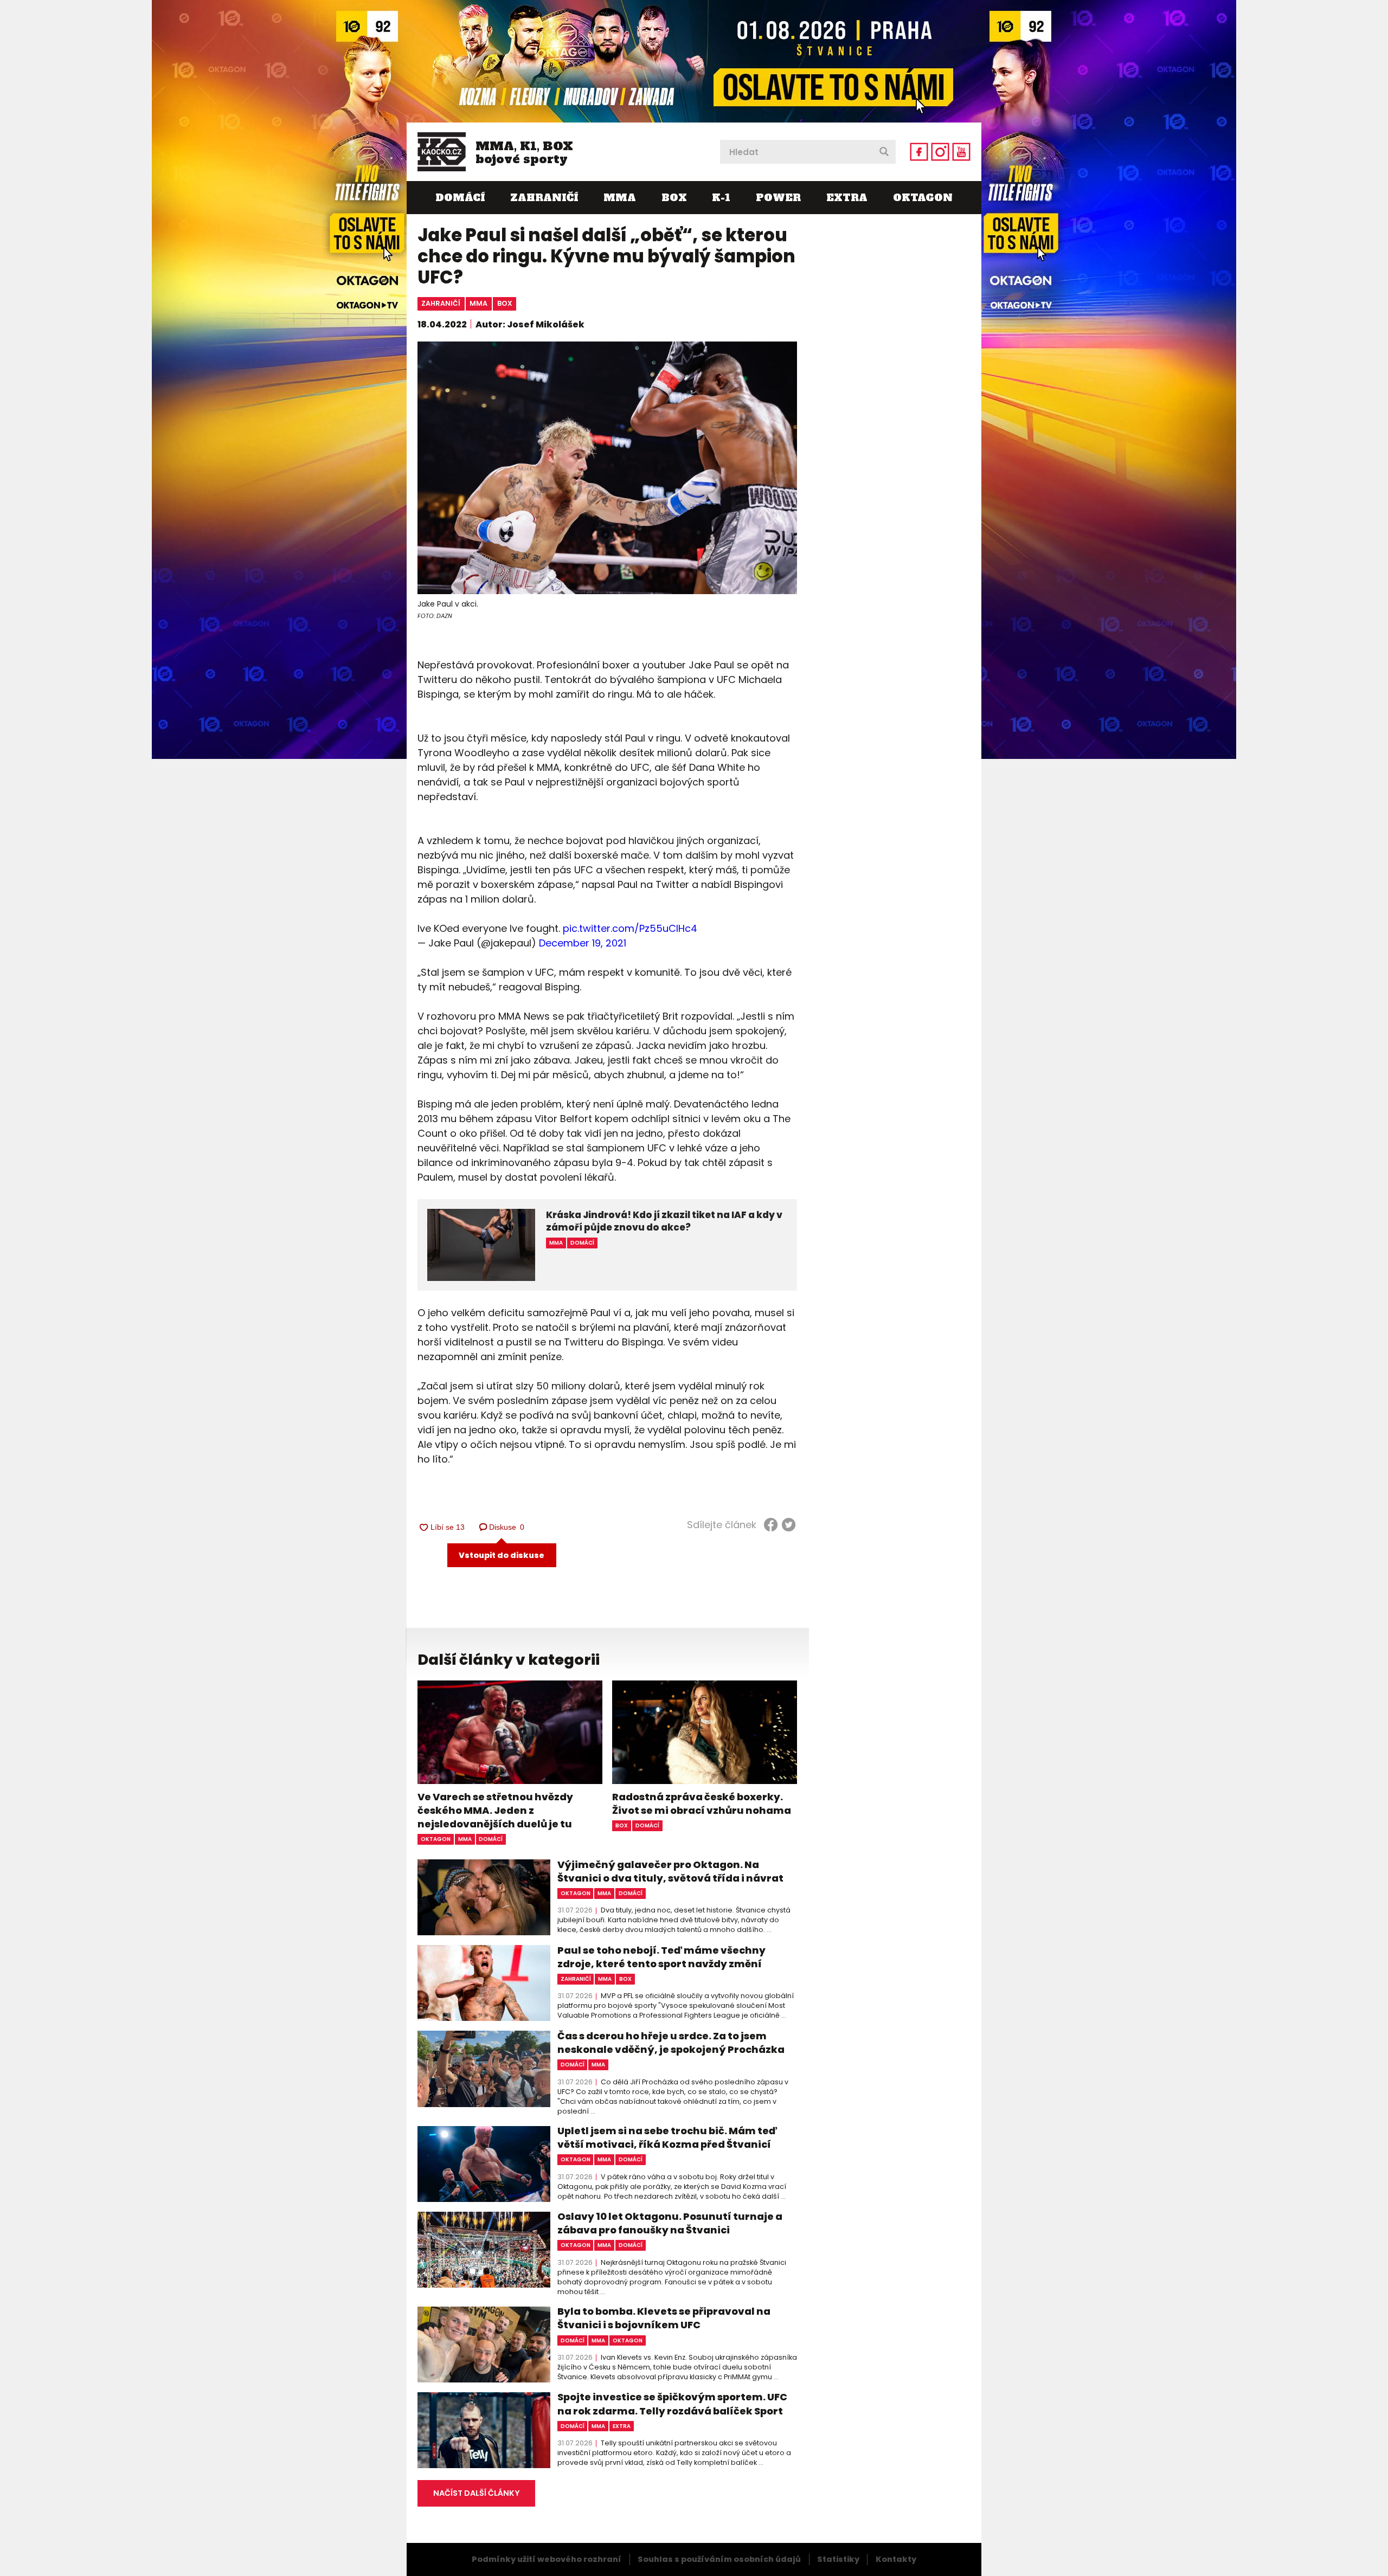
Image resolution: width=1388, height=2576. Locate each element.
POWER (778, 198)
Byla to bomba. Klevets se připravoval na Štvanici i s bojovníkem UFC (664, 2318)
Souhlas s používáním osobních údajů (719, 2559)
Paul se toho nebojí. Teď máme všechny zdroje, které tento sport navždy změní (661, 1957)
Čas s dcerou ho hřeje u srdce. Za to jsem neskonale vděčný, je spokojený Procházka (671, 2043)
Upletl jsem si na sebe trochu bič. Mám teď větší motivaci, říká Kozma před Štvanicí (667, 2137)
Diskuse (507, 1527)
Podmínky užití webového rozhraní (547, 2559)
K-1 (721, 198)
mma (478, 303)
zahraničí (441, 303)
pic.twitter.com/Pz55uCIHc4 (630, 928)
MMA (620, 198)
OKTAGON (923, 198)
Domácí (460, 198)
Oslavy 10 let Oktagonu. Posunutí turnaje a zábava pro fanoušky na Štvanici (670, 2223)
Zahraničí (544, 198)
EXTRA (847, 198)
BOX (674, 198)
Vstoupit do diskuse (502, 1555)
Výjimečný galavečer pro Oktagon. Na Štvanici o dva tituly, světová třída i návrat (670, 1871)
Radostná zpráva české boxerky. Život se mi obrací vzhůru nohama (702, 1804)
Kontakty (896, 2559)
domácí (491, 1839)
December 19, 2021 (583, 943)
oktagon (436, 1839)
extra (622, 2426)
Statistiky (838, 2559)
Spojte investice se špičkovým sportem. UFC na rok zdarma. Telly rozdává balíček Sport (672, 2404)
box (505, 303)
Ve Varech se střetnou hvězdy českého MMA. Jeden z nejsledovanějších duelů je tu (495, 1810)
